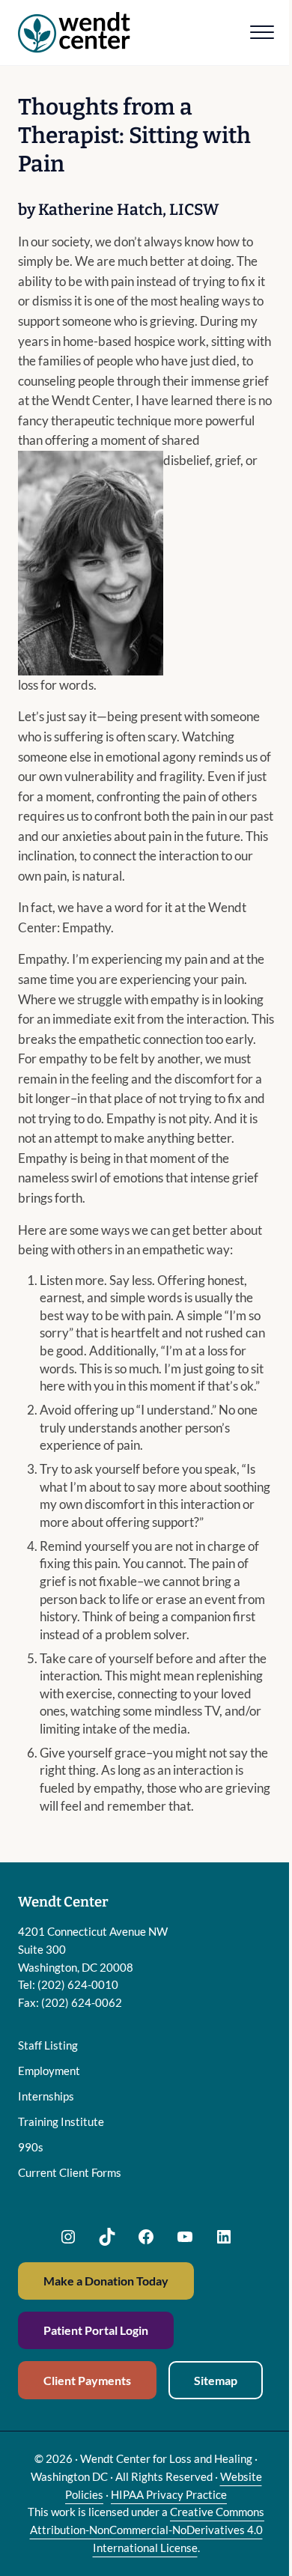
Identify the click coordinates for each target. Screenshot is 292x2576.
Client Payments (87, 2380)
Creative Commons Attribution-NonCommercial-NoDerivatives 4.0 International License (147, 2529)
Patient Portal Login (96, 2330)
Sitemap (216, 2380)
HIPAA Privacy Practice (169, 2494)
